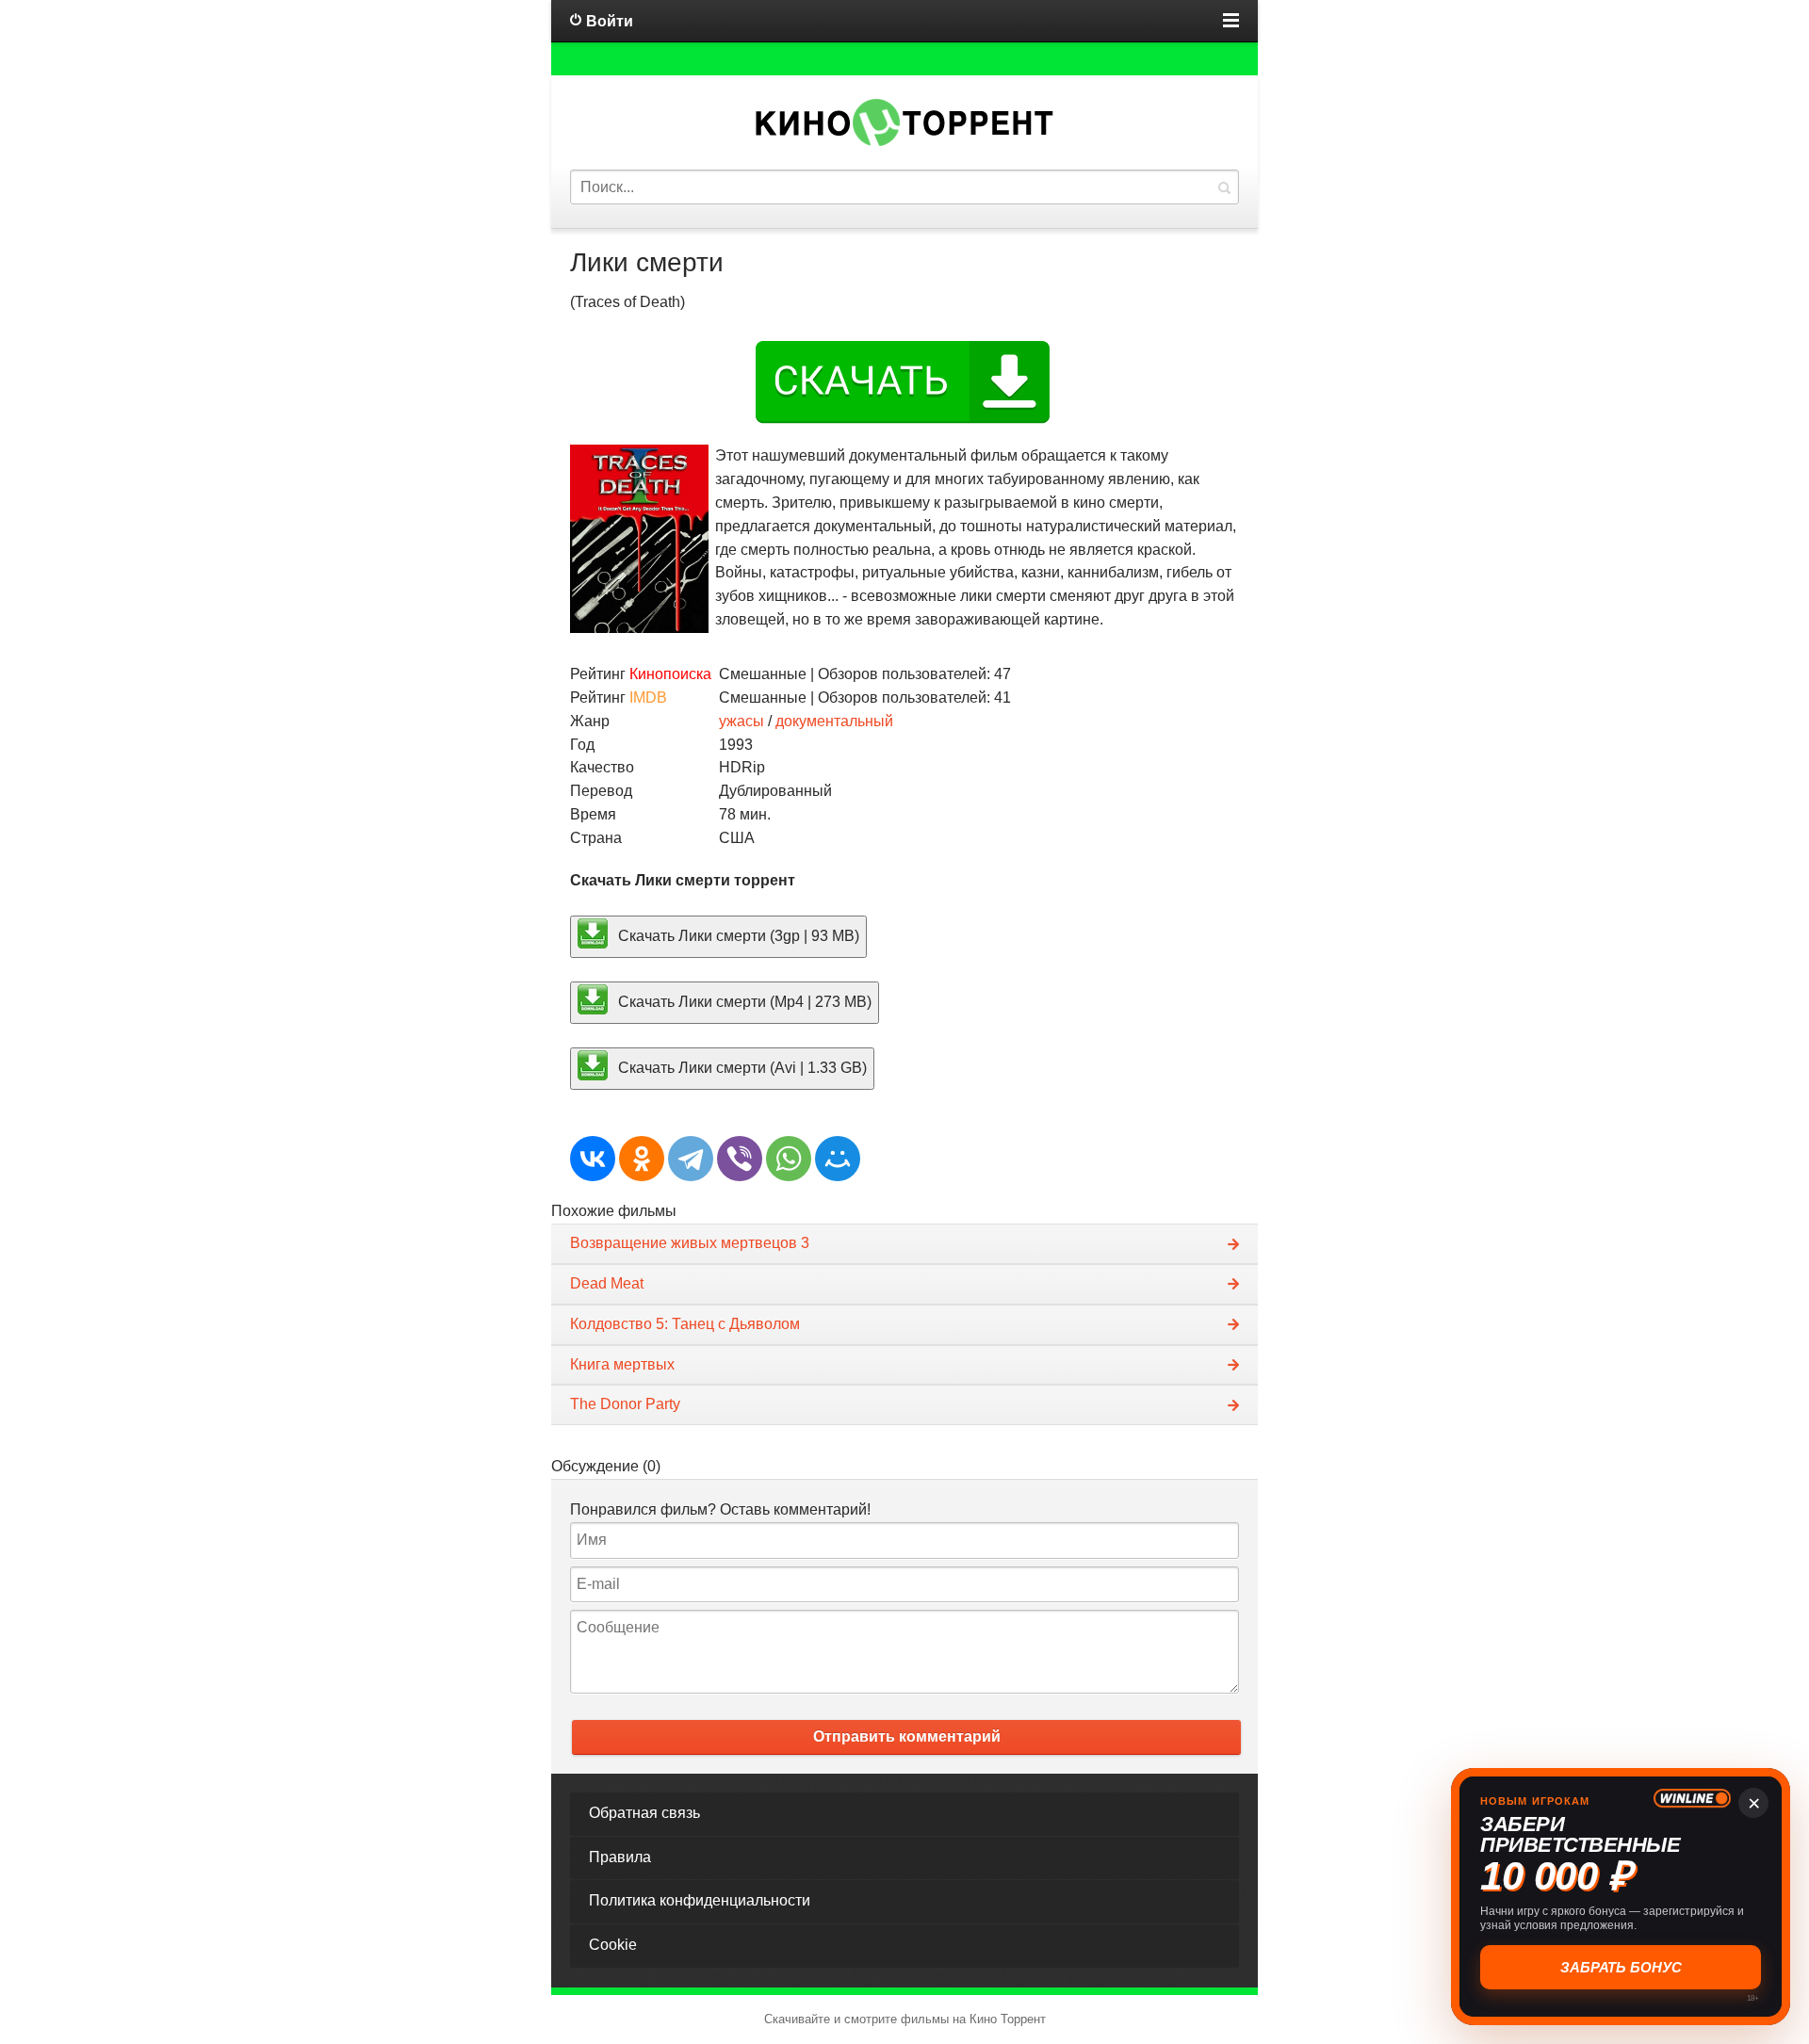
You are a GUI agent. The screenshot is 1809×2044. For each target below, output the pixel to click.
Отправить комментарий (907, 1736)
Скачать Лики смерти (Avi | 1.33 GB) (741, 1067)
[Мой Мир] (838, 1159)
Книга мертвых (622, 1364)
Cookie (613, 1945)
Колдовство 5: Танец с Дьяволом (685, 1324)
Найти (1224, 187)
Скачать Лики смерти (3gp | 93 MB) (737, 936)
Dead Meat (607, 1283)
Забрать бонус (1621, 1967)
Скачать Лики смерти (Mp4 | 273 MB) (743, 1002)
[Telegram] (691, 1159)
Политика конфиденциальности (700, 1900)
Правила (620, 1857)
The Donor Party (625, 1404)
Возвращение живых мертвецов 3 (690, 1243)
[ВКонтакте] (593, 1159)
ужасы (742, 721)
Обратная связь (644, 1813)
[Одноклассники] (642, 1159)
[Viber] (740, 1159)
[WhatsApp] (789, 1159)
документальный (834, 721)
